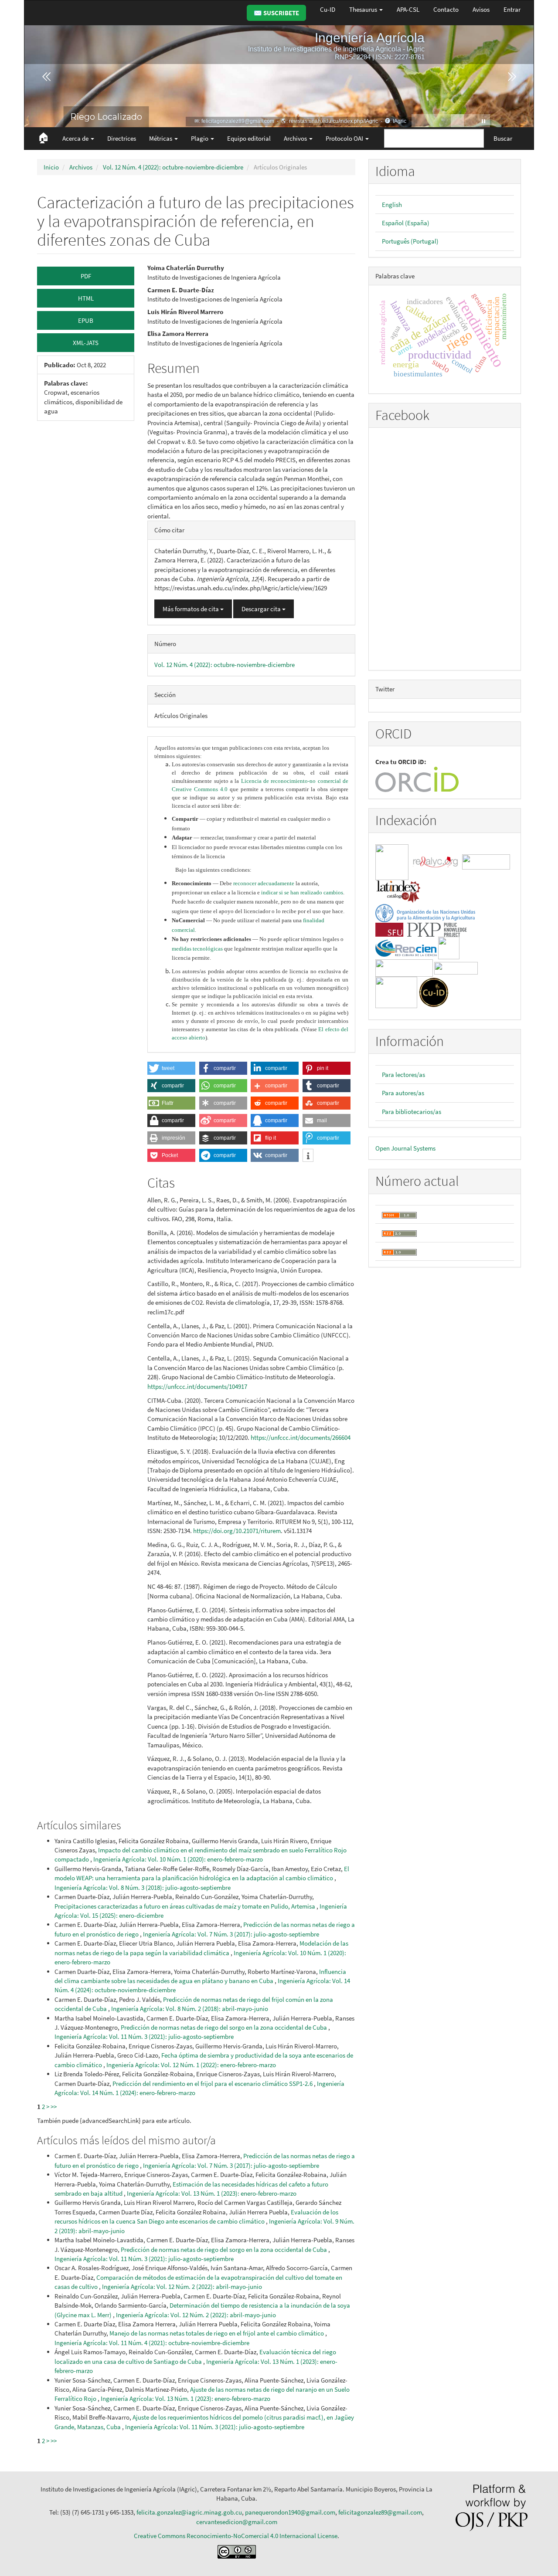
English (392, 205)
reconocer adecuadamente (264, 883)
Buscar (503, 138)
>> (54, 2107)
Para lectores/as (403, 1075)
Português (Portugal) (410, 241)
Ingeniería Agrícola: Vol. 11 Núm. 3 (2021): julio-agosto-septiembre (144, 2036)
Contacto (446, 9)
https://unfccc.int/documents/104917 (197, 1386)
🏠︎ (43, 137)
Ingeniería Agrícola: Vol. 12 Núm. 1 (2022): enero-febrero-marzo (191, 2065)
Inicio (51, 167)
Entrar (512, 9)
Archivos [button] (296, 138)
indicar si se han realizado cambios (302, 892)
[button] (171, 1068)
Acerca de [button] (76, 138)
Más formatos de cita (191, 609)
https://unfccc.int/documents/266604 (301, 1437)
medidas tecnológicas (197, 949)
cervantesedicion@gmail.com (237, 2522)
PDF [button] (86, 276)
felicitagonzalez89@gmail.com (380, 2512)
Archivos (81, 167)
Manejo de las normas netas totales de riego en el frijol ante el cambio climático (217, 2333)
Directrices (122, 138)
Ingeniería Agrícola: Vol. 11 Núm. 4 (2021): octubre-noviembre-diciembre (152, 2343)
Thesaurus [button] (364, 9)
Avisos (481, 9)
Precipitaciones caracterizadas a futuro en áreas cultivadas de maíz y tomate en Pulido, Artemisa (185, 1906)
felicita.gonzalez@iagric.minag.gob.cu (189, 2512)
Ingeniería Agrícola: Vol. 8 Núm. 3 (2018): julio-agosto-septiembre (143, 1887)
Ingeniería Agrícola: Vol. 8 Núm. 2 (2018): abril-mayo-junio (190, 2009)
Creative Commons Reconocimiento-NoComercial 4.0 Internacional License (236, 2536)
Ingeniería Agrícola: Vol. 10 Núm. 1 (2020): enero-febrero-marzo (178, 1859)
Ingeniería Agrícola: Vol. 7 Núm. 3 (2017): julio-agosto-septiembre (231, 1934)
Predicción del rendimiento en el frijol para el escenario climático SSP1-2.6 (213, 2083)
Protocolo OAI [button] (345, 138)
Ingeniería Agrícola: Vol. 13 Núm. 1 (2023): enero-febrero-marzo (212, 2193)
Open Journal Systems (405, 1148)
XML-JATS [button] (86, 343)
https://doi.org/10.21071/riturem (237, 1531)
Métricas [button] (161, 138)
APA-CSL (408, 9)
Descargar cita (262, 609)
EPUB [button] (86, 320)
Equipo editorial (249, 138)
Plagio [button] (200, 138)
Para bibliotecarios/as (412, 1112)
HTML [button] (86, 298)
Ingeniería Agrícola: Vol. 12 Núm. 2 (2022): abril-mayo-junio (182, 2287)
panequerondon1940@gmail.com (290, 2512)
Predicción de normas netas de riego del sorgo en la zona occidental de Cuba (225, 2027)
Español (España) (406, 223)
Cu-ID (328, 9)
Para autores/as (403, 1093)
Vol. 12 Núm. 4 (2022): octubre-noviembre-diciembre (173, 167)
